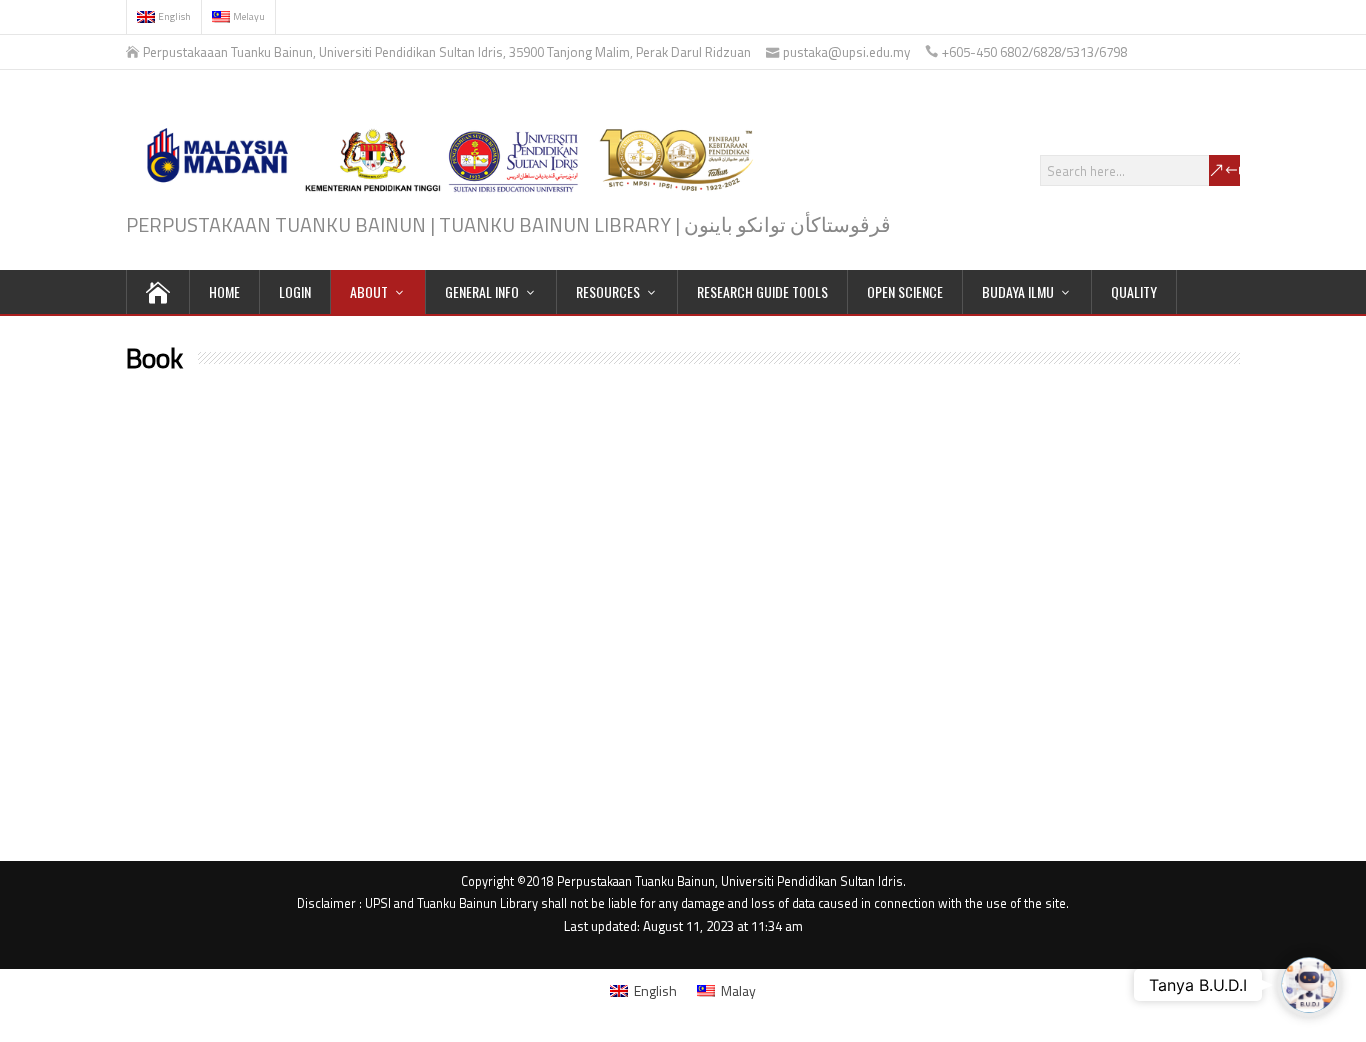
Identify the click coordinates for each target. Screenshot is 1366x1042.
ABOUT (369, 291)
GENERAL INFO (482, 291)
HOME (224, 291)
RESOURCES (608, 291)
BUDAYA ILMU (1018, 291)
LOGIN (295, 291)
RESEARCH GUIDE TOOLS (762, 291)
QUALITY (1134, 291)
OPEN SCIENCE (905, 291)
